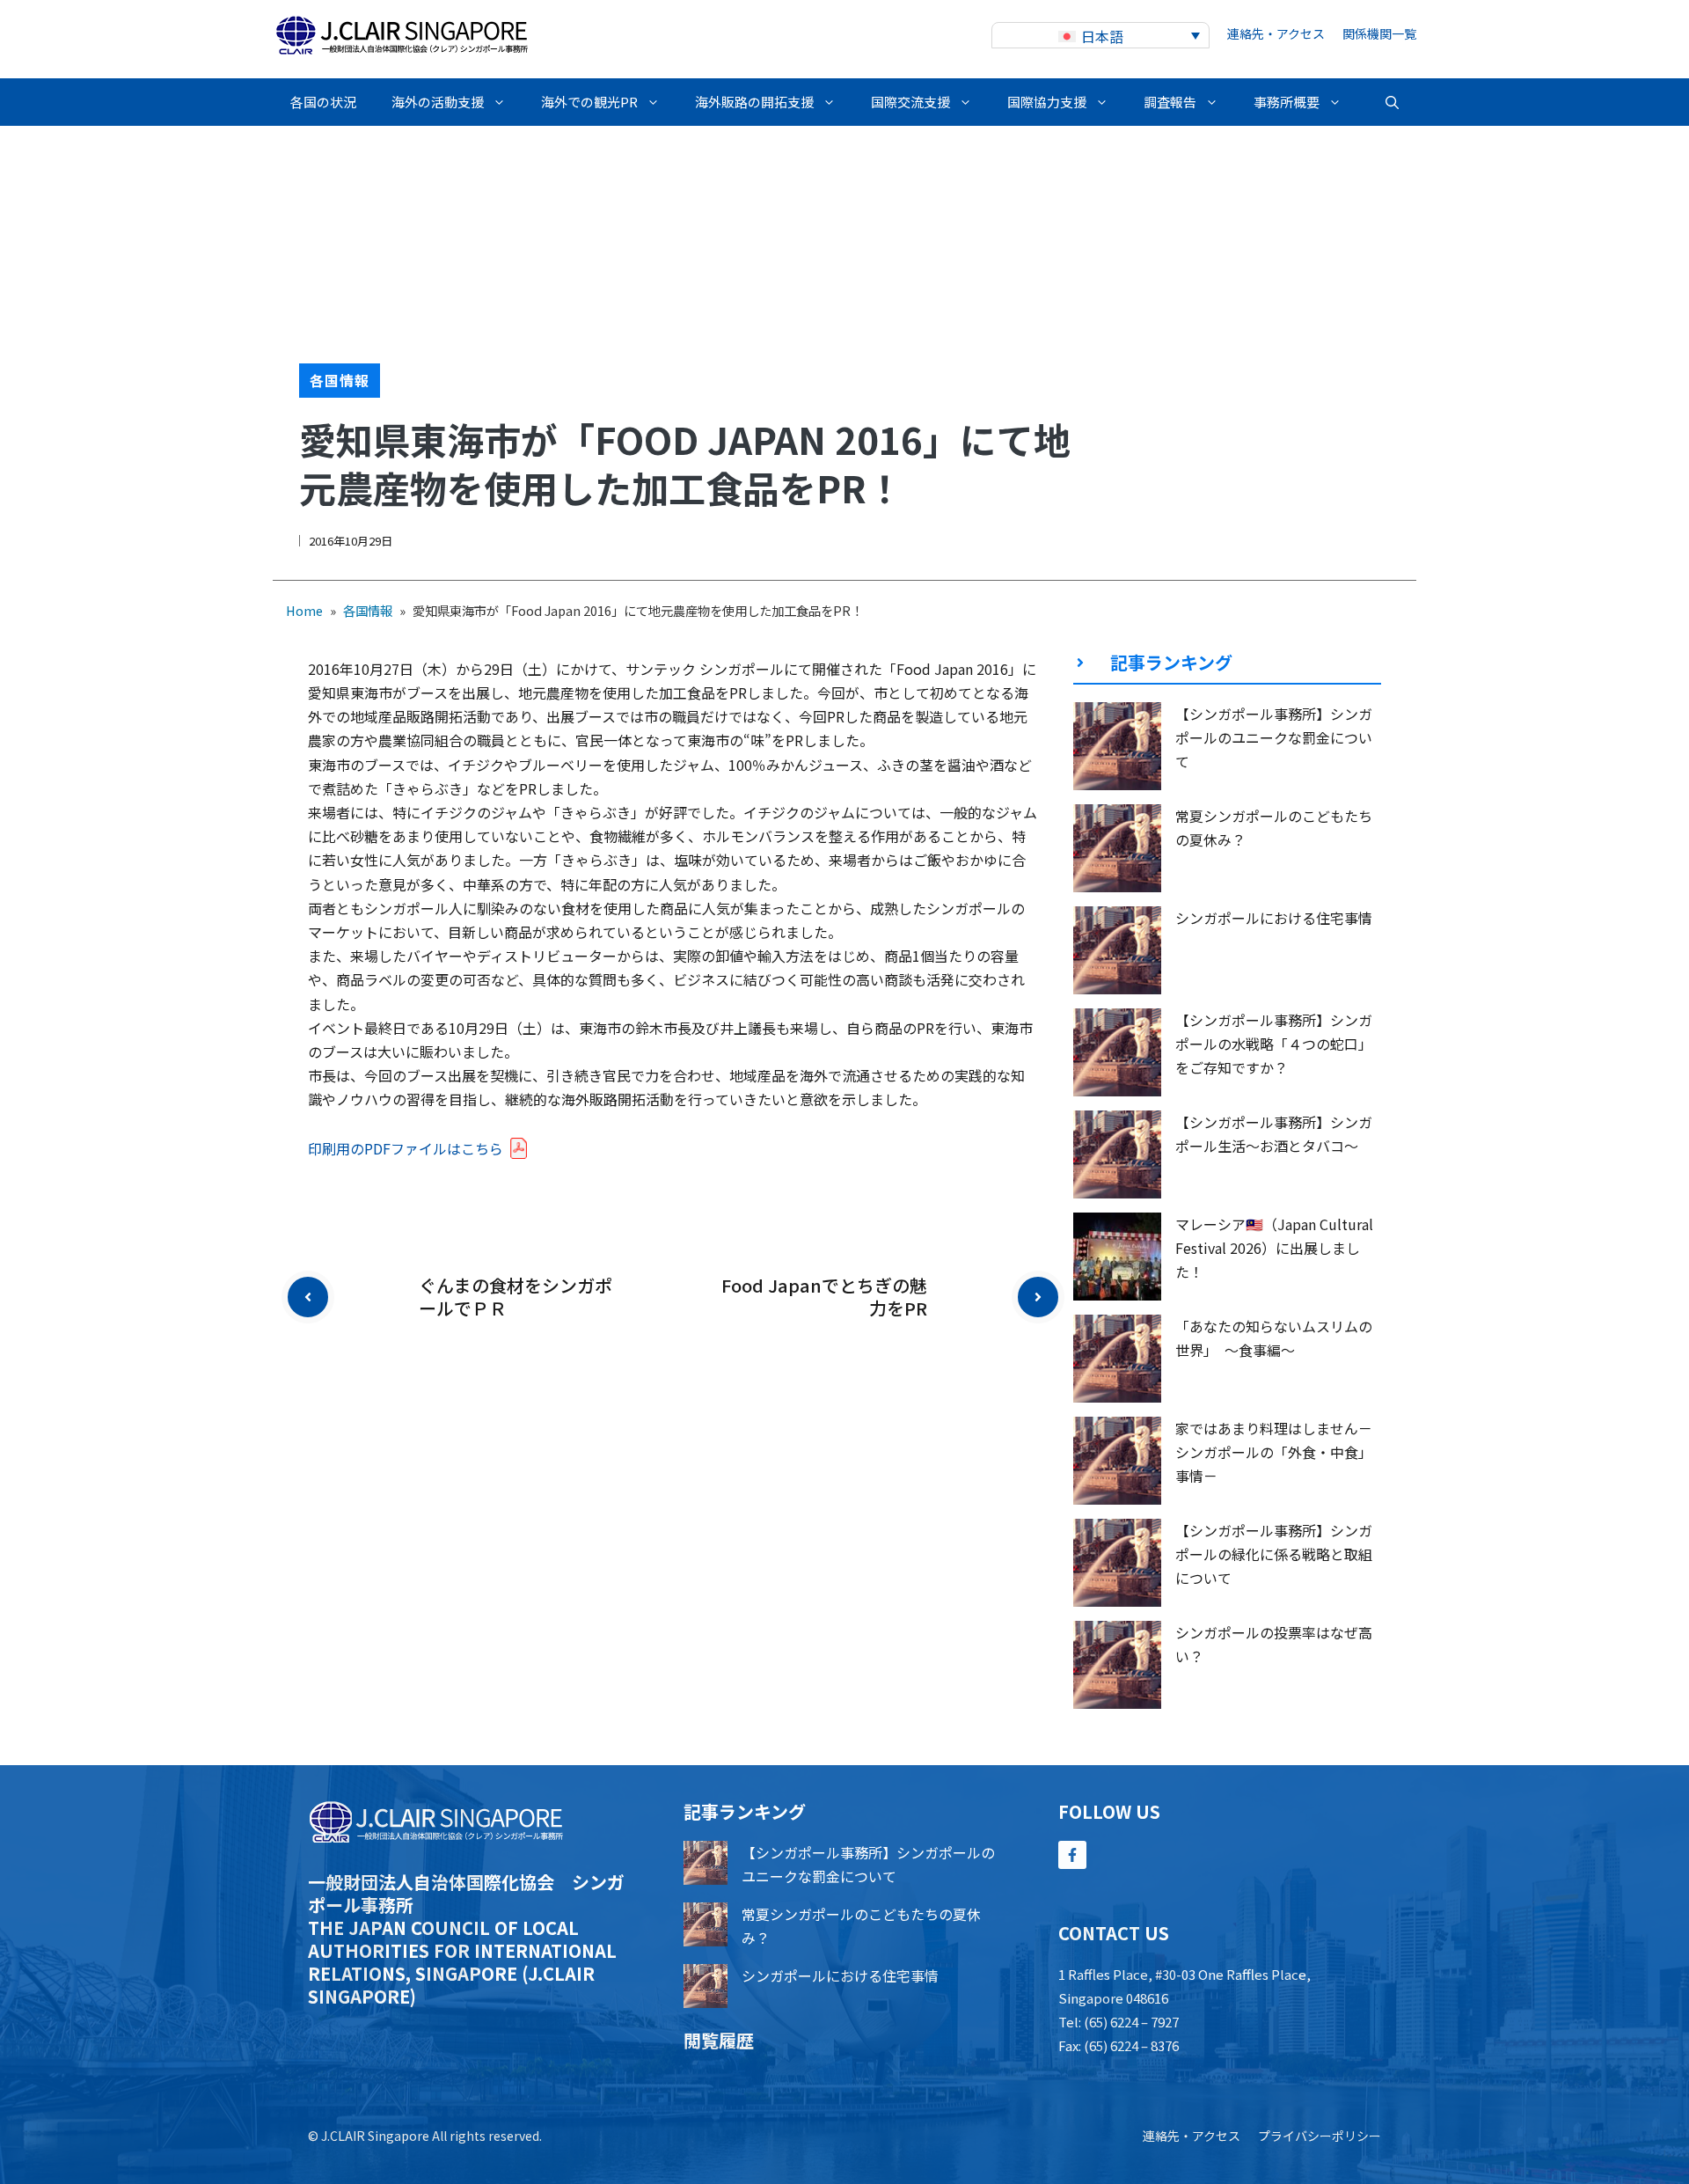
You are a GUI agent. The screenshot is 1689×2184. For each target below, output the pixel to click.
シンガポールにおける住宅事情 (1274, 918)
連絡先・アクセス (1276, 33)
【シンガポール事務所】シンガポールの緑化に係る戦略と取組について (1274, 1554)
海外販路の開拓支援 (754, 102)
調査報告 (1170, 102)
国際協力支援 (1047, 102)
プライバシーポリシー (1320, 2136)
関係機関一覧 (1379, 33)
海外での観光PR (589, 102)
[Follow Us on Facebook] (1072, 1855)
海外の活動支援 (438, 102)
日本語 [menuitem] (1102, 36)
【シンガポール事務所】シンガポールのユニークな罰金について (1274, 737)
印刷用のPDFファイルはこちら (406, 1148)
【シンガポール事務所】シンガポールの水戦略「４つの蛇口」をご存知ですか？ (1274, 1044)
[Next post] (1038, 1297)
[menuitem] (1100, 36)
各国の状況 (323, 102)
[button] (1392, 102)
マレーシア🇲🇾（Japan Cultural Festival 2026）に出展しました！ (1274, 1248)
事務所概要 (1287, 102)
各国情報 (340, 380)
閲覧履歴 (719, 2040)
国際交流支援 (910, 102)
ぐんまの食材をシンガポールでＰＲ (515, 1297)
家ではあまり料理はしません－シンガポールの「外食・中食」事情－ (1274, 1452)
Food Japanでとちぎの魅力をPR (824, 1297)
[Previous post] (308, 1297)
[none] (1100, 36)
